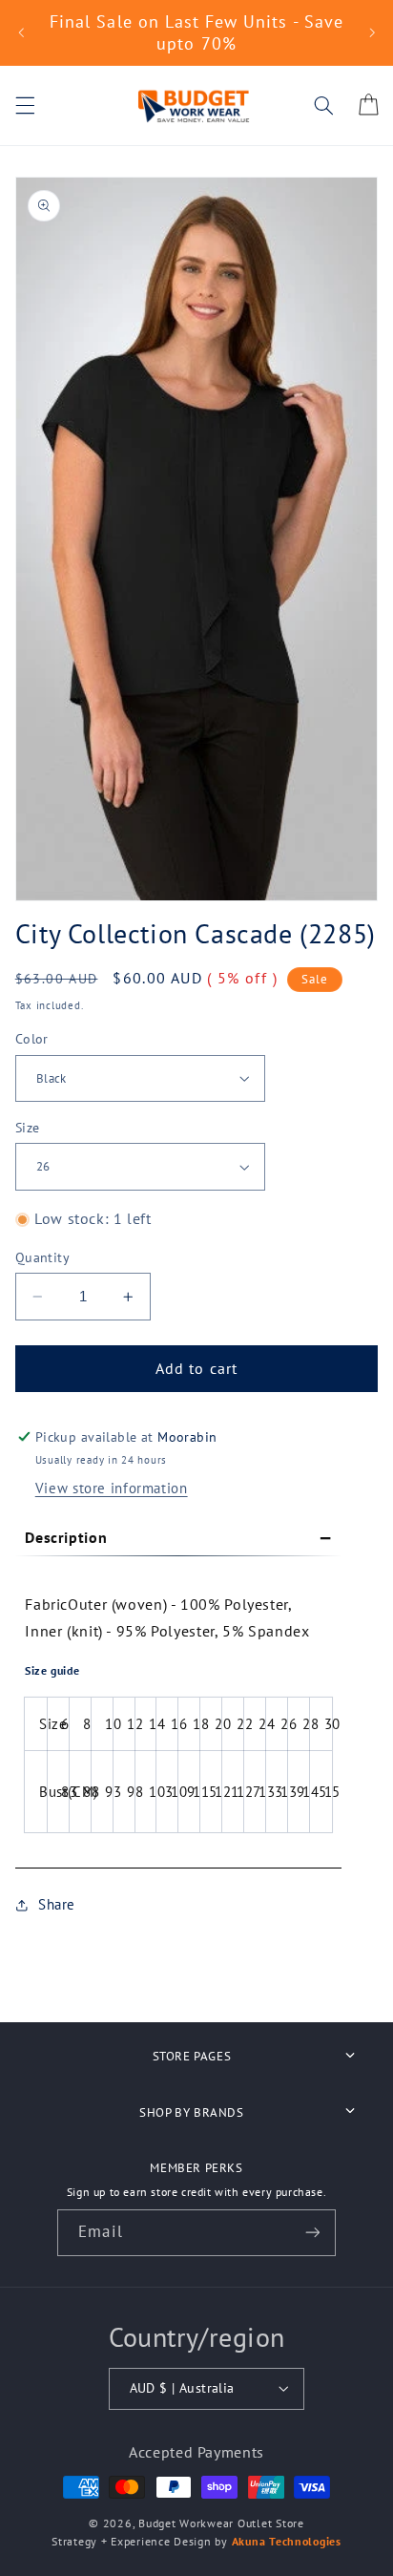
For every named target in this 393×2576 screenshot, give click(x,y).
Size (28, 1128)
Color (32, 1039)
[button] (25, 105)
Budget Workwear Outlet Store (221, 2523)
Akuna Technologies (287, 2541)
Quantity (42, 1257)
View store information (112, 1488)
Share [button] (57, 1904)
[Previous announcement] (21, 32)
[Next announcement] (372, 32)
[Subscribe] (312, 2233)
